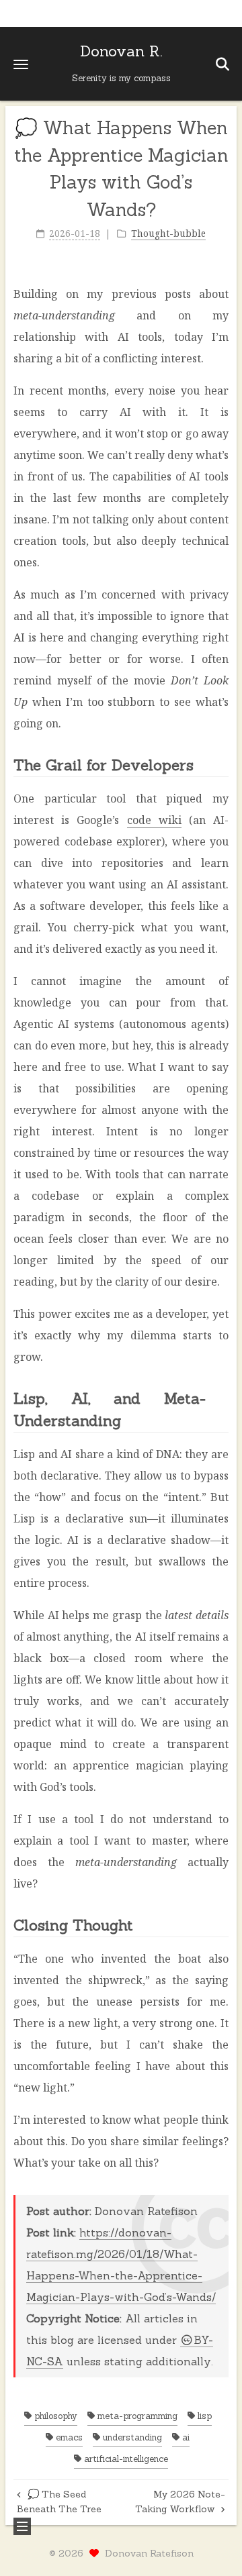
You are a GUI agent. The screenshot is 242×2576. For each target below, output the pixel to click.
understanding (131, 2437)
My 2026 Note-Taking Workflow (180, 2502)
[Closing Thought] (220, 1924)
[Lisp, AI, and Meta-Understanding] (220, 1397)
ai (185, 2437)
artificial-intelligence (125, 2459)
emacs (68, 2437)
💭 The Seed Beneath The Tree (59, 2502)
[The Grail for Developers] (220, 764)
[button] (21, 64)
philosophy (54, 2416)
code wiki (154, 820)
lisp (203, 2416)
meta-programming (136, 2416)
